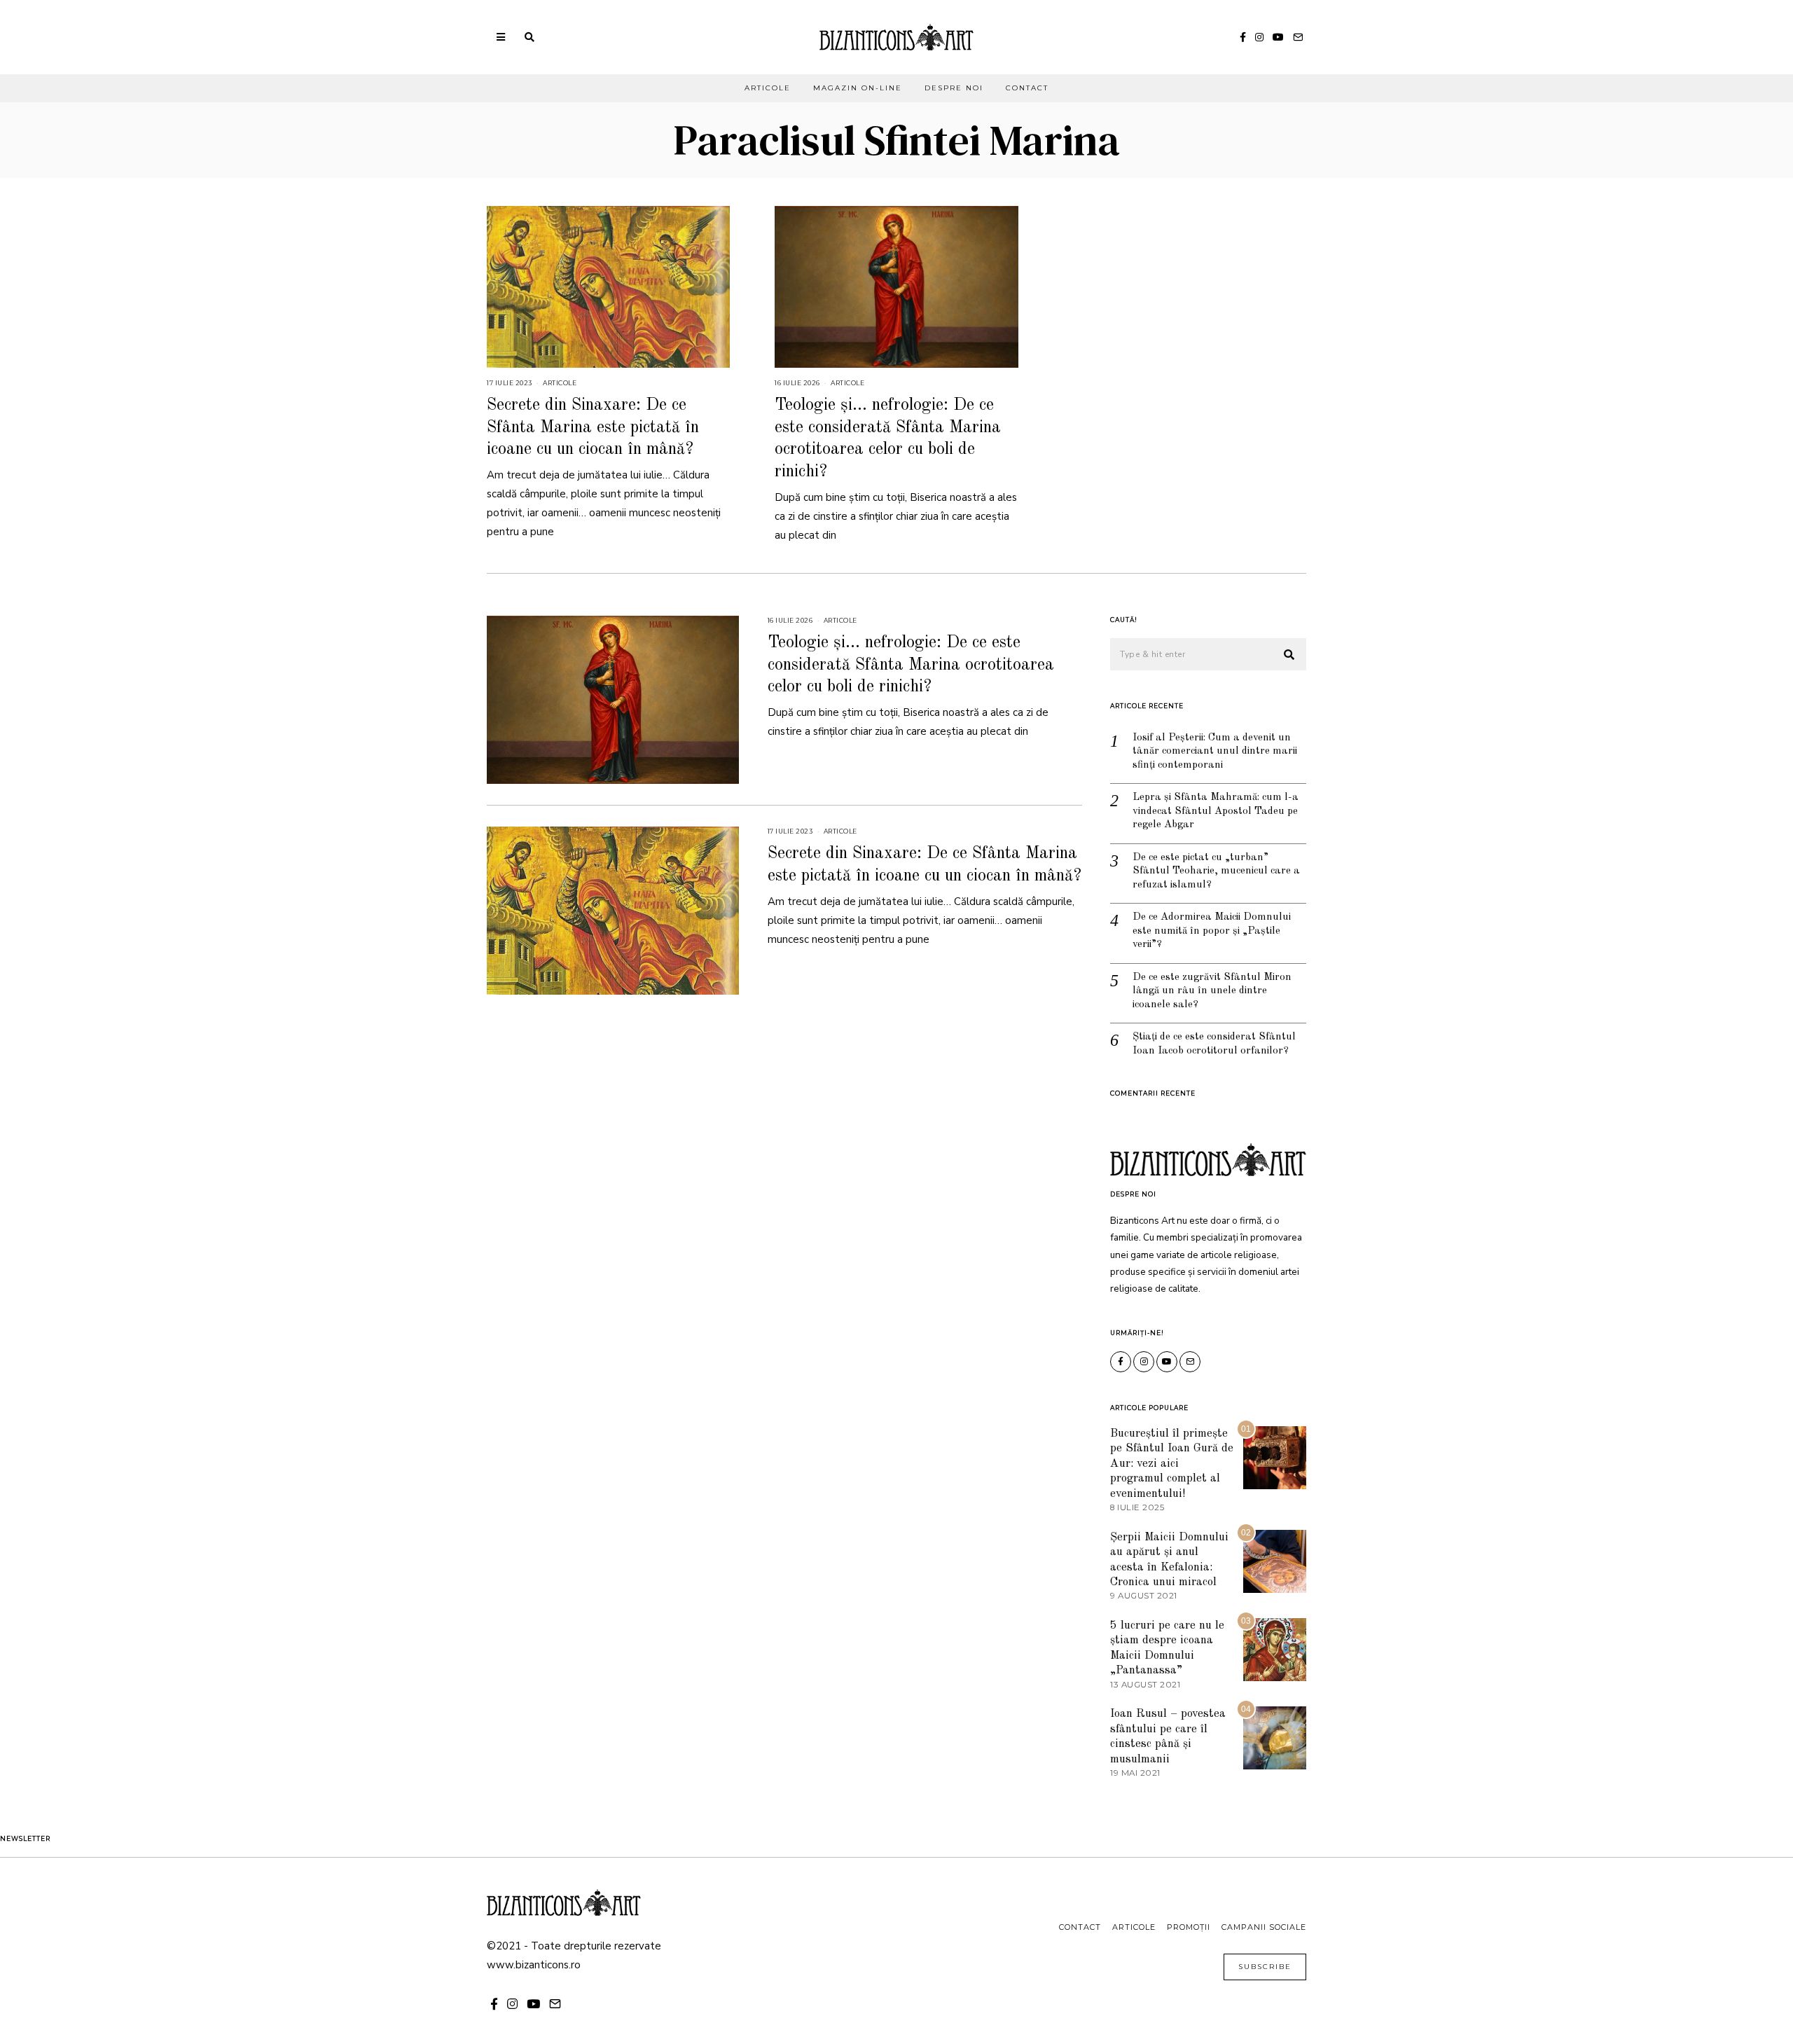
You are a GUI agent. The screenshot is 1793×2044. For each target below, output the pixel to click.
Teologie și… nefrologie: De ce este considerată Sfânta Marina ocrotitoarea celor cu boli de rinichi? (911, 665)
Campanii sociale (1264, 1927)
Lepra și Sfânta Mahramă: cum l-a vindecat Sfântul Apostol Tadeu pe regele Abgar (1216, 811)
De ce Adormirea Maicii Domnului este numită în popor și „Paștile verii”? (1212, 931)
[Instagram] (1259, 37)
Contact (1027, 88)
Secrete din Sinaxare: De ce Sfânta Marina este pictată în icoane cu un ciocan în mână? (593, 427)
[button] (1289, 655)
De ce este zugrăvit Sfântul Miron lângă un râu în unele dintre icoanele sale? (1212, 991)
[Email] (1298, 37)
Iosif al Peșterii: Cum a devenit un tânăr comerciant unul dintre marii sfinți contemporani (1215, 752)
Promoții (1189, 1927)
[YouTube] (1278, 37)
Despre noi (954, 88)
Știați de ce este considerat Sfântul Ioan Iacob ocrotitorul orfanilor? (1214, 1044)
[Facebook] (1243, 37)
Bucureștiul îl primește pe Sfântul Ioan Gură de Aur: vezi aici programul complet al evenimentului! (1172, 1464)
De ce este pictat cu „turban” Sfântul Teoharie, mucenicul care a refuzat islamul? (1216, 871)
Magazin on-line (858, 88)
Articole (768, 88)
